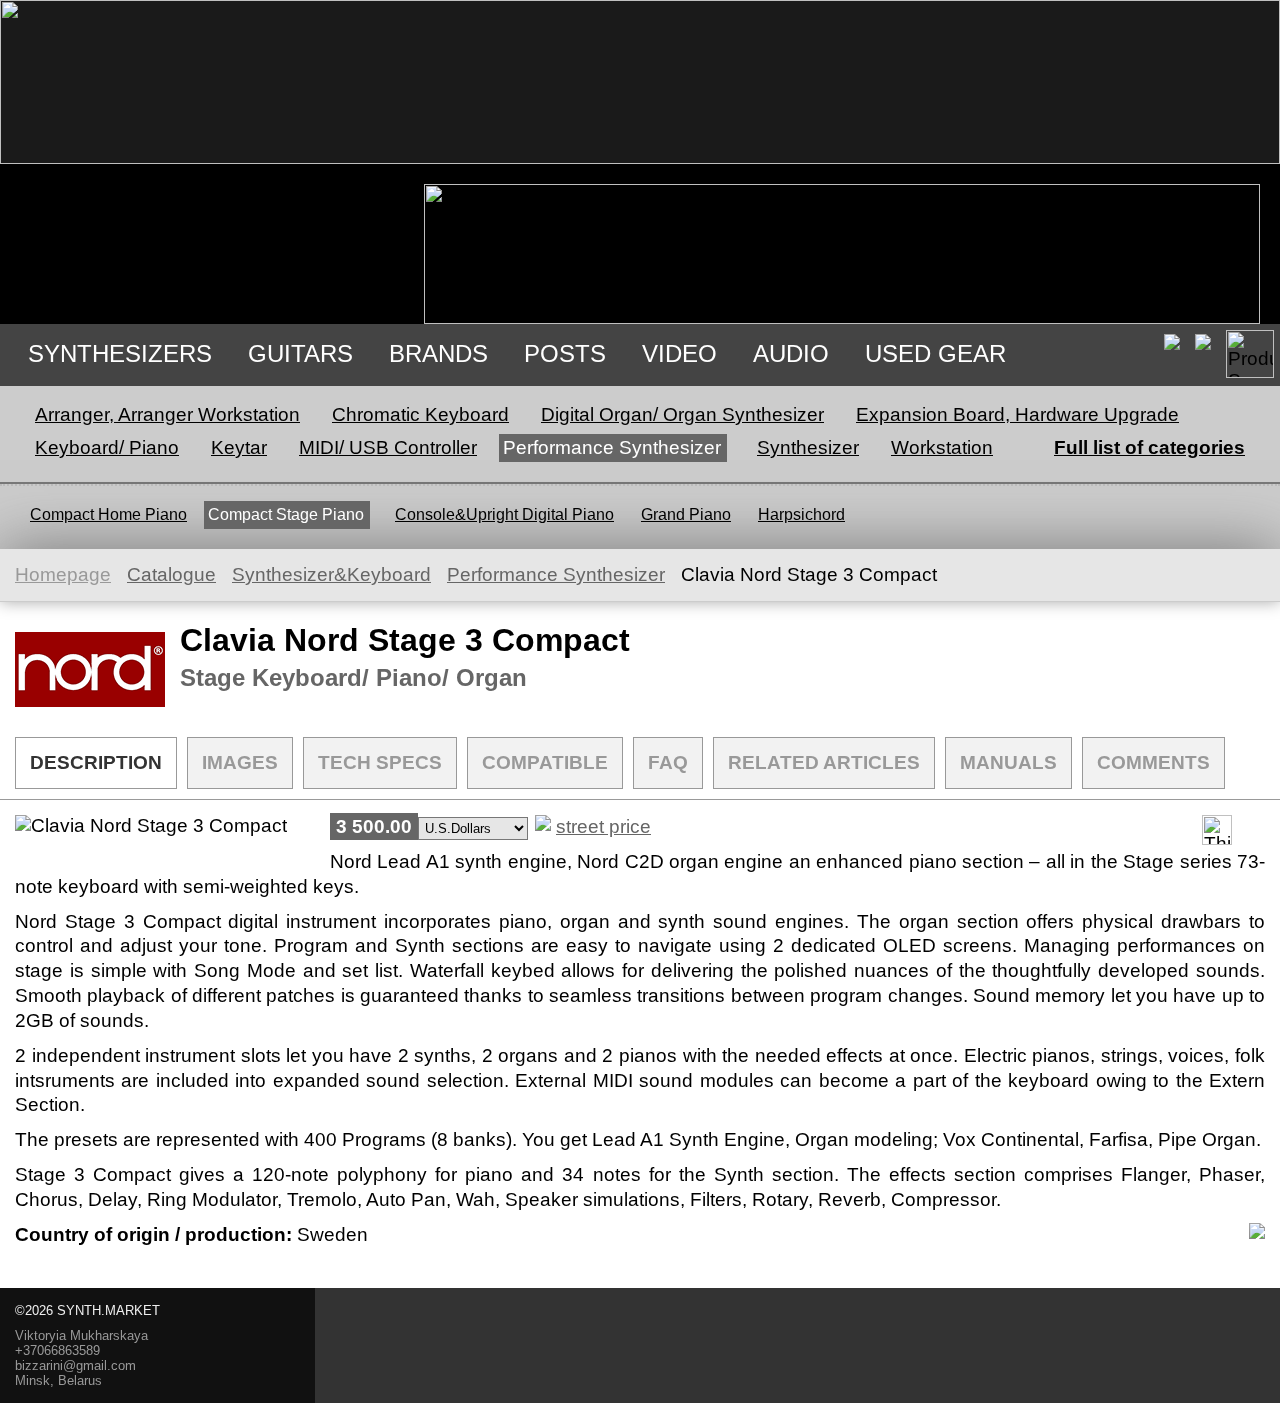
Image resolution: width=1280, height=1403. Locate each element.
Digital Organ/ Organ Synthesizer (682, 414)
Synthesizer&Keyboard (331, 574)
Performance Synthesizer (612, 447)
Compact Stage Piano (286, 514)
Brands (438, 353)
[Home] (640, 157)
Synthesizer (808, 447)
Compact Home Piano (108, 514)
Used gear (935, 353)
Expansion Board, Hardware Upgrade (1017, 414)
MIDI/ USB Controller (388, 447)
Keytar (239, 447)
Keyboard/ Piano (107, 447)
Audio (791, 353)
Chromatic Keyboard (420, 414)
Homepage (63, 574)
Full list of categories (1149, 447)
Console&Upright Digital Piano (504, 514)
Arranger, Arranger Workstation (167, 414)
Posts (565, 353)
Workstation (942, 447)
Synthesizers (120, 353)
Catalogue (171, 574)
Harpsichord (801, 514)
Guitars (300, 353)
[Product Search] (1250, 354)
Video (679, 353)
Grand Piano (686, 514)
